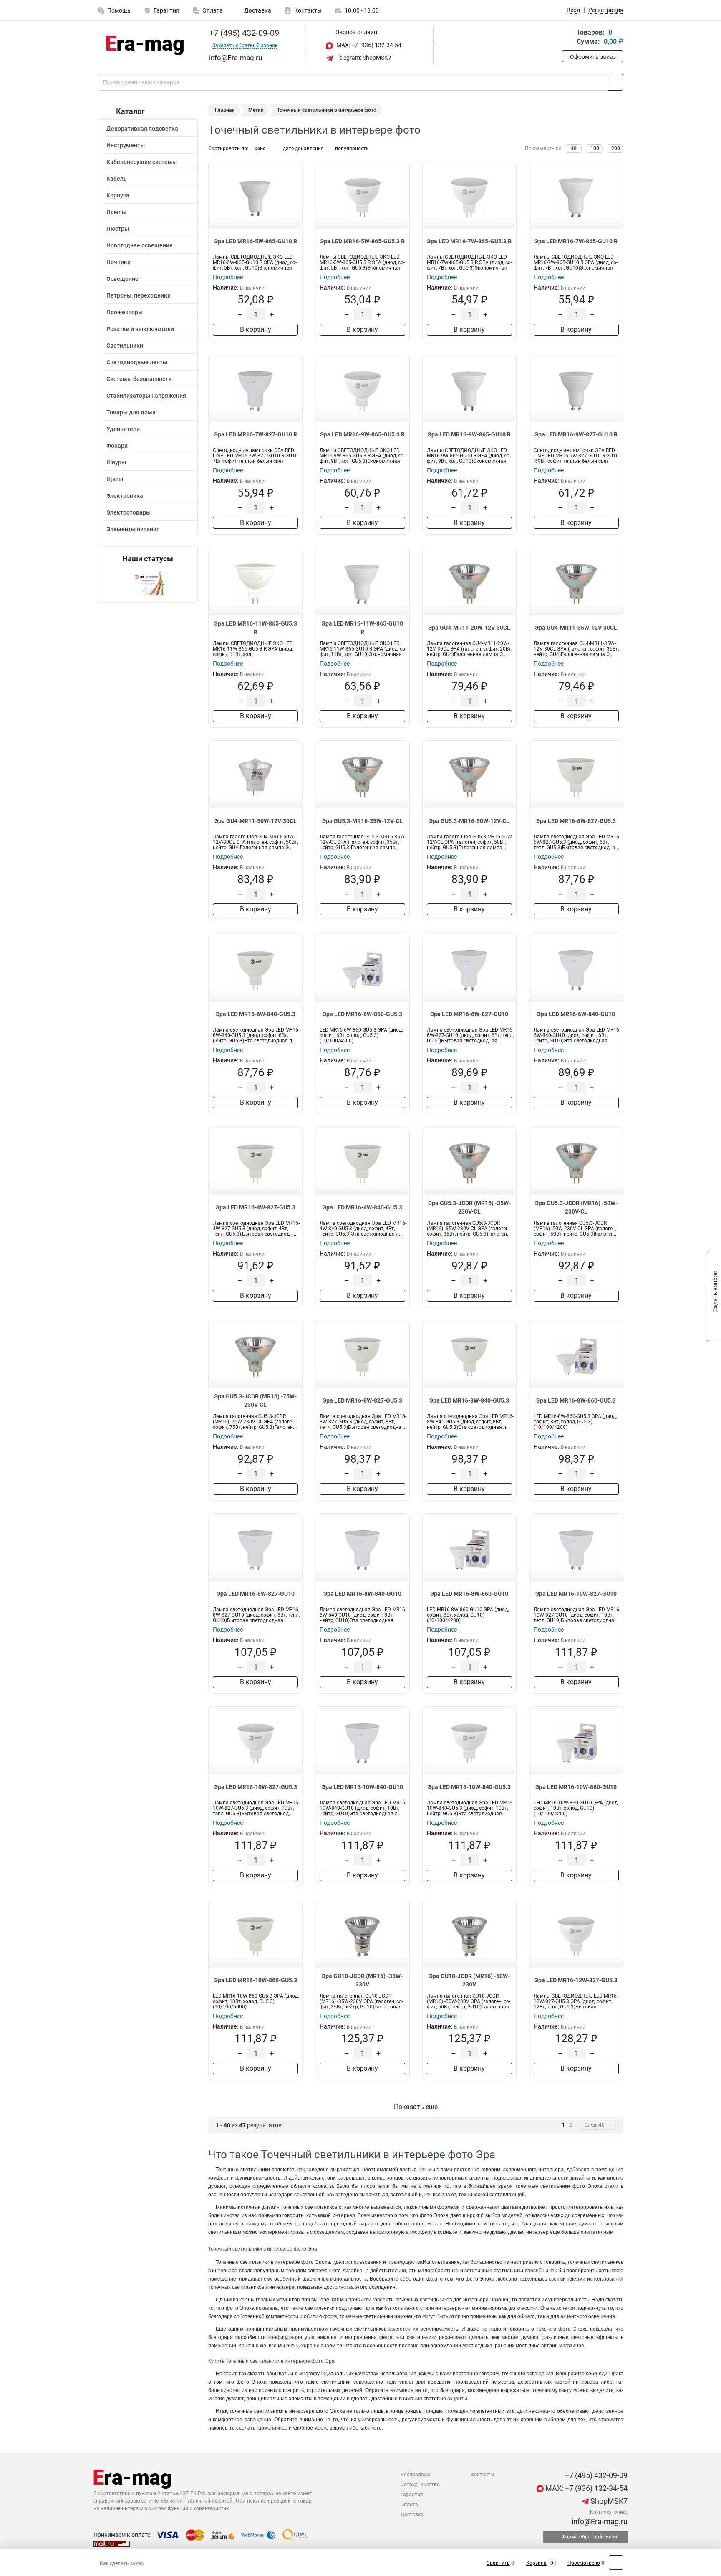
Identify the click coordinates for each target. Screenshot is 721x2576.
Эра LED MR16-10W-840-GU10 (362, 1787)
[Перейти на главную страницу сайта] (145, 45)
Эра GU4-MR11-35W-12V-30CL (576, 628)
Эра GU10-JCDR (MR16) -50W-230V (469, 1980)
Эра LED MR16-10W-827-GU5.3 (256, 1787)
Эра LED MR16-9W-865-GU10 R (469, 434)
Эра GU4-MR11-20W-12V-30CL (469, 628)
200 (616, 149)
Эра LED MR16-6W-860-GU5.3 (362, 1014)
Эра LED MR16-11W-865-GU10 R (362, 628)
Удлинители (123, 429)
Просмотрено (584, 2563)
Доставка (257, 10)
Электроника (125, 496)
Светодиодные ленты (137, 362)
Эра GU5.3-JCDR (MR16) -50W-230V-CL (576, 1207)
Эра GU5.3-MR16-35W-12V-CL (362, 821)
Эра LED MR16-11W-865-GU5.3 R (256, 628)
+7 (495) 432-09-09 (243, 33)
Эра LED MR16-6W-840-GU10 (576, 1014)
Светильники (125, 346)
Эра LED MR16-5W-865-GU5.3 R (362, 241)
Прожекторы (125, 312)
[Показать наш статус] (148, 583)
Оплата (213, 10)
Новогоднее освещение (140, 245)
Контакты (308, 10)
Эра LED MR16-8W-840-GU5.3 (469, 1400)
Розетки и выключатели (140, 329)
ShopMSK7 (608, 2501)
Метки (256, 110)
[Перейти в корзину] (568, 38)
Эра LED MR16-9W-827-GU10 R (576, 434)
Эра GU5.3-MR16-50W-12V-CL (469, 821)
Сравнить (498, 2563)
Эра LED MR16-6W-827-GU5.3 (576, 821)
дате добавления (303, 149)
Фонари (117, 446)
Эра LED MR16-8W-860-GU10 (469, 1594)
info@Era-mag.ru (599, 2522)
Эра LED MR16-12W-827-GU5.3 (576, 1980)
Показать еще (416, 2107)
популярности (352, 149)
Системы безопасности (139, 379)
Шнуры (116, 462)
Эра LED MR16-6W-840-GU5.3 (256, 1014)
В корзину (256, 329)
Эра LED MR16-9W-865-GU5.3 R (362, 434)
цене (260, 149)
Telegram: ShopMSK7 (363, 58)
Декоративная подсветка (142, 129)
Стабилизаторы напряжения (146, 396)
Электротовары (129, 512)
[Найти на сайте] (616, 82)
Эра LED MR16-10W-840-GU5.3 (469, 1787)
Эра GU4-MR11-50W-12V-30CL (256, 821)
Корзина (536, 2563)
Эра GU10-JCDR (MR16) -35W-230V (362, 1980)
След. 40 (595, 2125)
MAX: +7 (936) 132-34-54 (368, 45)
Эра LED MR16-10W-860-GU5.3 (256, 1980)
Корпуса (118, 195)
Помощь (119, 10)
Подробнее (228, 277)
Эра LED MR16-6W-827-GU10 (469, 1014)
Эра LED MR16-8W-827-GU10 (256, 1594)
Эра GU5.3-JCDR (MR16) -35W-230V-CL (469, 1207)
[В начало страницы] (616, 2562)
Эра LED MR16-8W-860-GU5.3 (576, 1400)
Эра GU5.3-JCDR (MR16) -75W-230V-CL (255, 1400)
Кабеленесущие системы (142, 162)
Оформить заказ (593, 57)
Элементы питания (133, 529)
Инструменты (126, 145)
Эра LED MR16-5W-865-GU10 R (256, 241)
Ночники (118, 262)
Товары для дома (131, 412)
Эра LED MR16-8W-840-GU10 (362, 1594)
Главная (225, 110)
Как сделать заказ (122, 2563)
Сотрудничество (420, 2485)
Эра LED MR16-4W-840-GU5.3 (362, 1207)
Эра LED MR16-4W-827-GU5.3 (256, 1207)
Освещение (122, 279)
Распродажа (416, 2475)
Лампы (116, 212)
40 (574, 149)
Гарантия (166, 10)
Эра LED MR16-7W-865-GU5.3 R (469, 241)
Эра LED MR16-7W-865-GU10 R (576, 241)
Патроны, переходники (139, 295)
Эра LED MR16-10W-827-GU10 (576, 1594)
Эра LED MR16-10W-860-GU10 (576, 1787)
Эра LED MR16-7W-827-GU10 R (256, 434)
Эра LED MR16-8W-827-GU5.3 (362, 1400)
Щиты (115, 479)
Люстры (118, 229)
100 (595, 149)
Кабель (117, 179)
